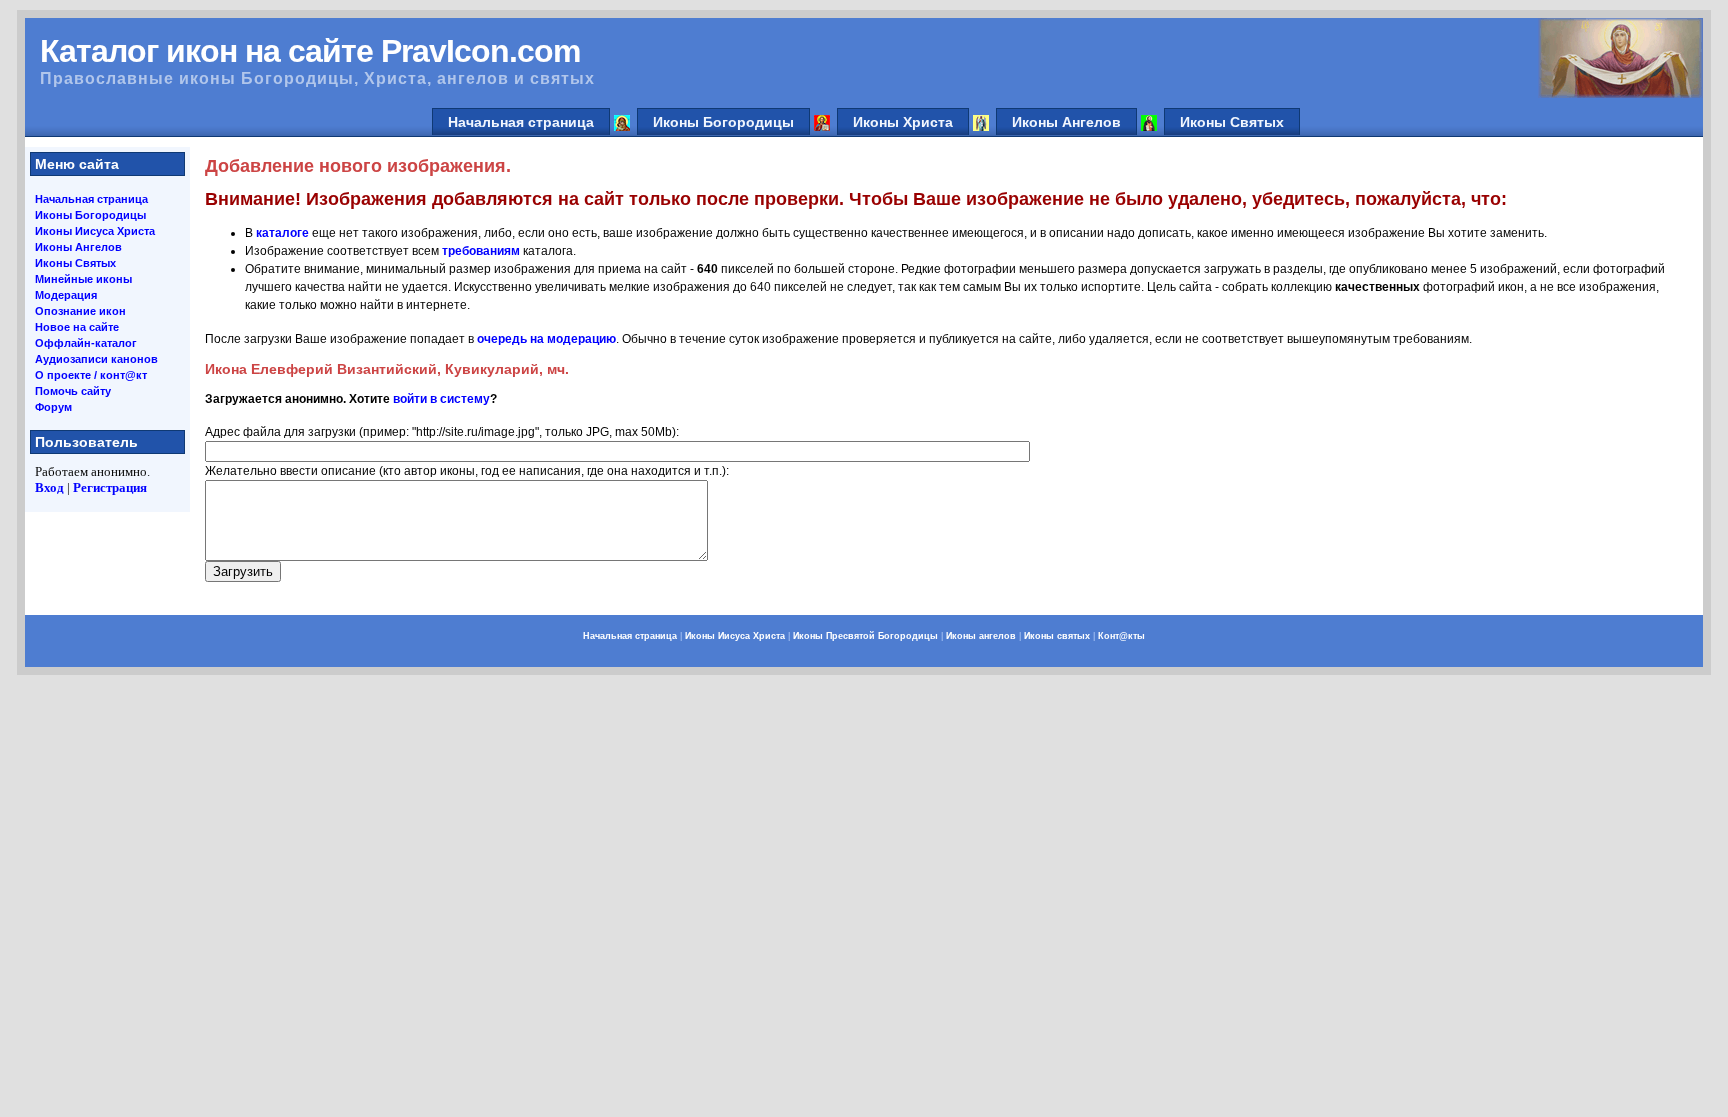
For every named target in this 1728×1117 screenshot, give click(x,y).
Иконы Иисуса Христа (95, 231)
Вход (49, 487)
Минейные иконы (83, 279)
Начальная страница (521, 122)
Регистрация (110, 487)
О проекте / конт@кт (91, 375)
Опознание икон (80, 311)
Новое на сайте (77, 327)
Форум (53, 407)
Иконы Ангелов (1066, 122)
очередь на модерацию (546, 339)
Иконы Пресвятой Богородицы (865, 636)
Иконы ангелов (981, 636)
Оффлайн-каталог (86, 343)
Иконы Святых (1232, 122)
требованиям (481, 251)
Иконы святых (1057, 636)
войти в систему (441, 399)
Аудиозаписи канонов (96, 359)
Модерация (66, 295)
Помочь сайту (73, 391)
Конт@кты (1121, 636)
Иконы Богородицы (723, 122)
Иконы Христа (903, 122)
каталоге (282, 233)
